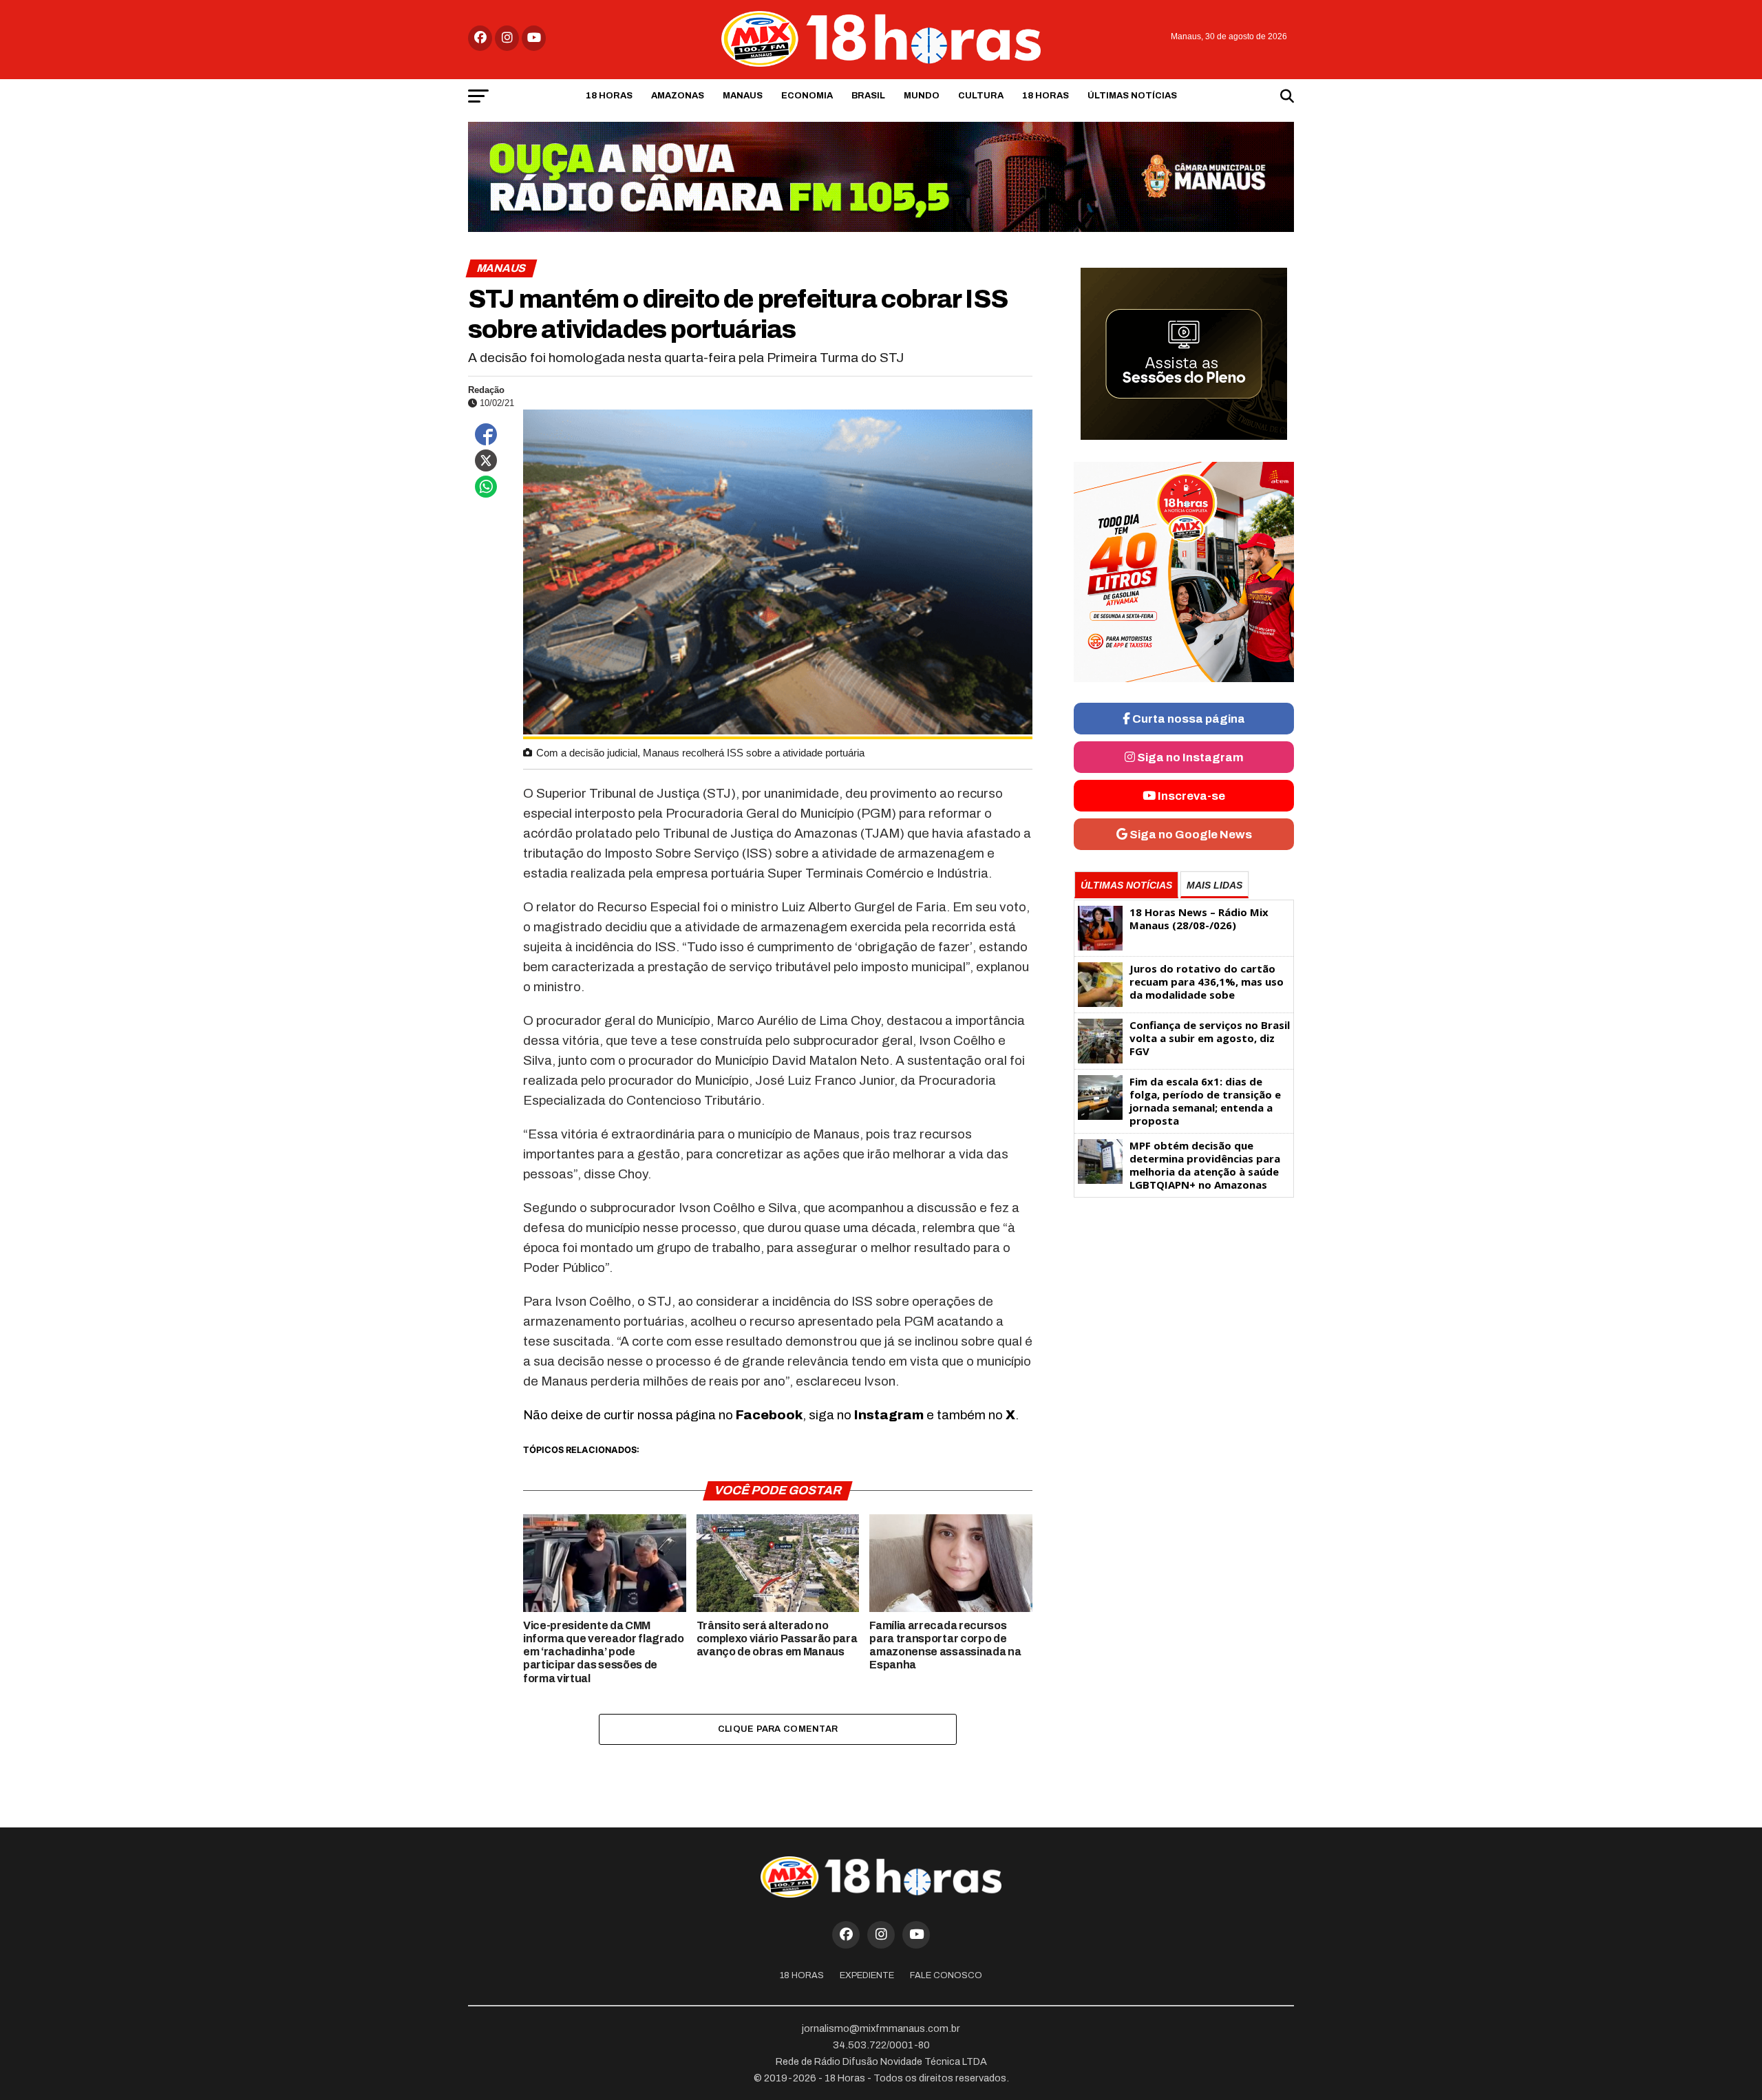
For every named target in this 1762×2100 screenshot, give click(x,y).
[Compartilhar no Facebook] (486, 434)
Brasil (868, 96)
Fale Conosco (946, 1975)
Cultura (981, 96)
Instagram (889, 1415)
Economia (807, 96)
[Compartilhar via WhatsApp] (486, 487)
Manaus (743, 96)
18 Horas (609, 96)
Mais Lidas (1214, 885)
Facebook (769, 1415)
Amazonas (678, 96)
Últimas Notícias (1132, 96)
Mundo (922, 96)
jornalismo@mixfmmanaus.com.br (881, 2028)
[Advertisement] (1184, 1312)
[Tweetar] (486, 460)
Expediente (867, 1975)
